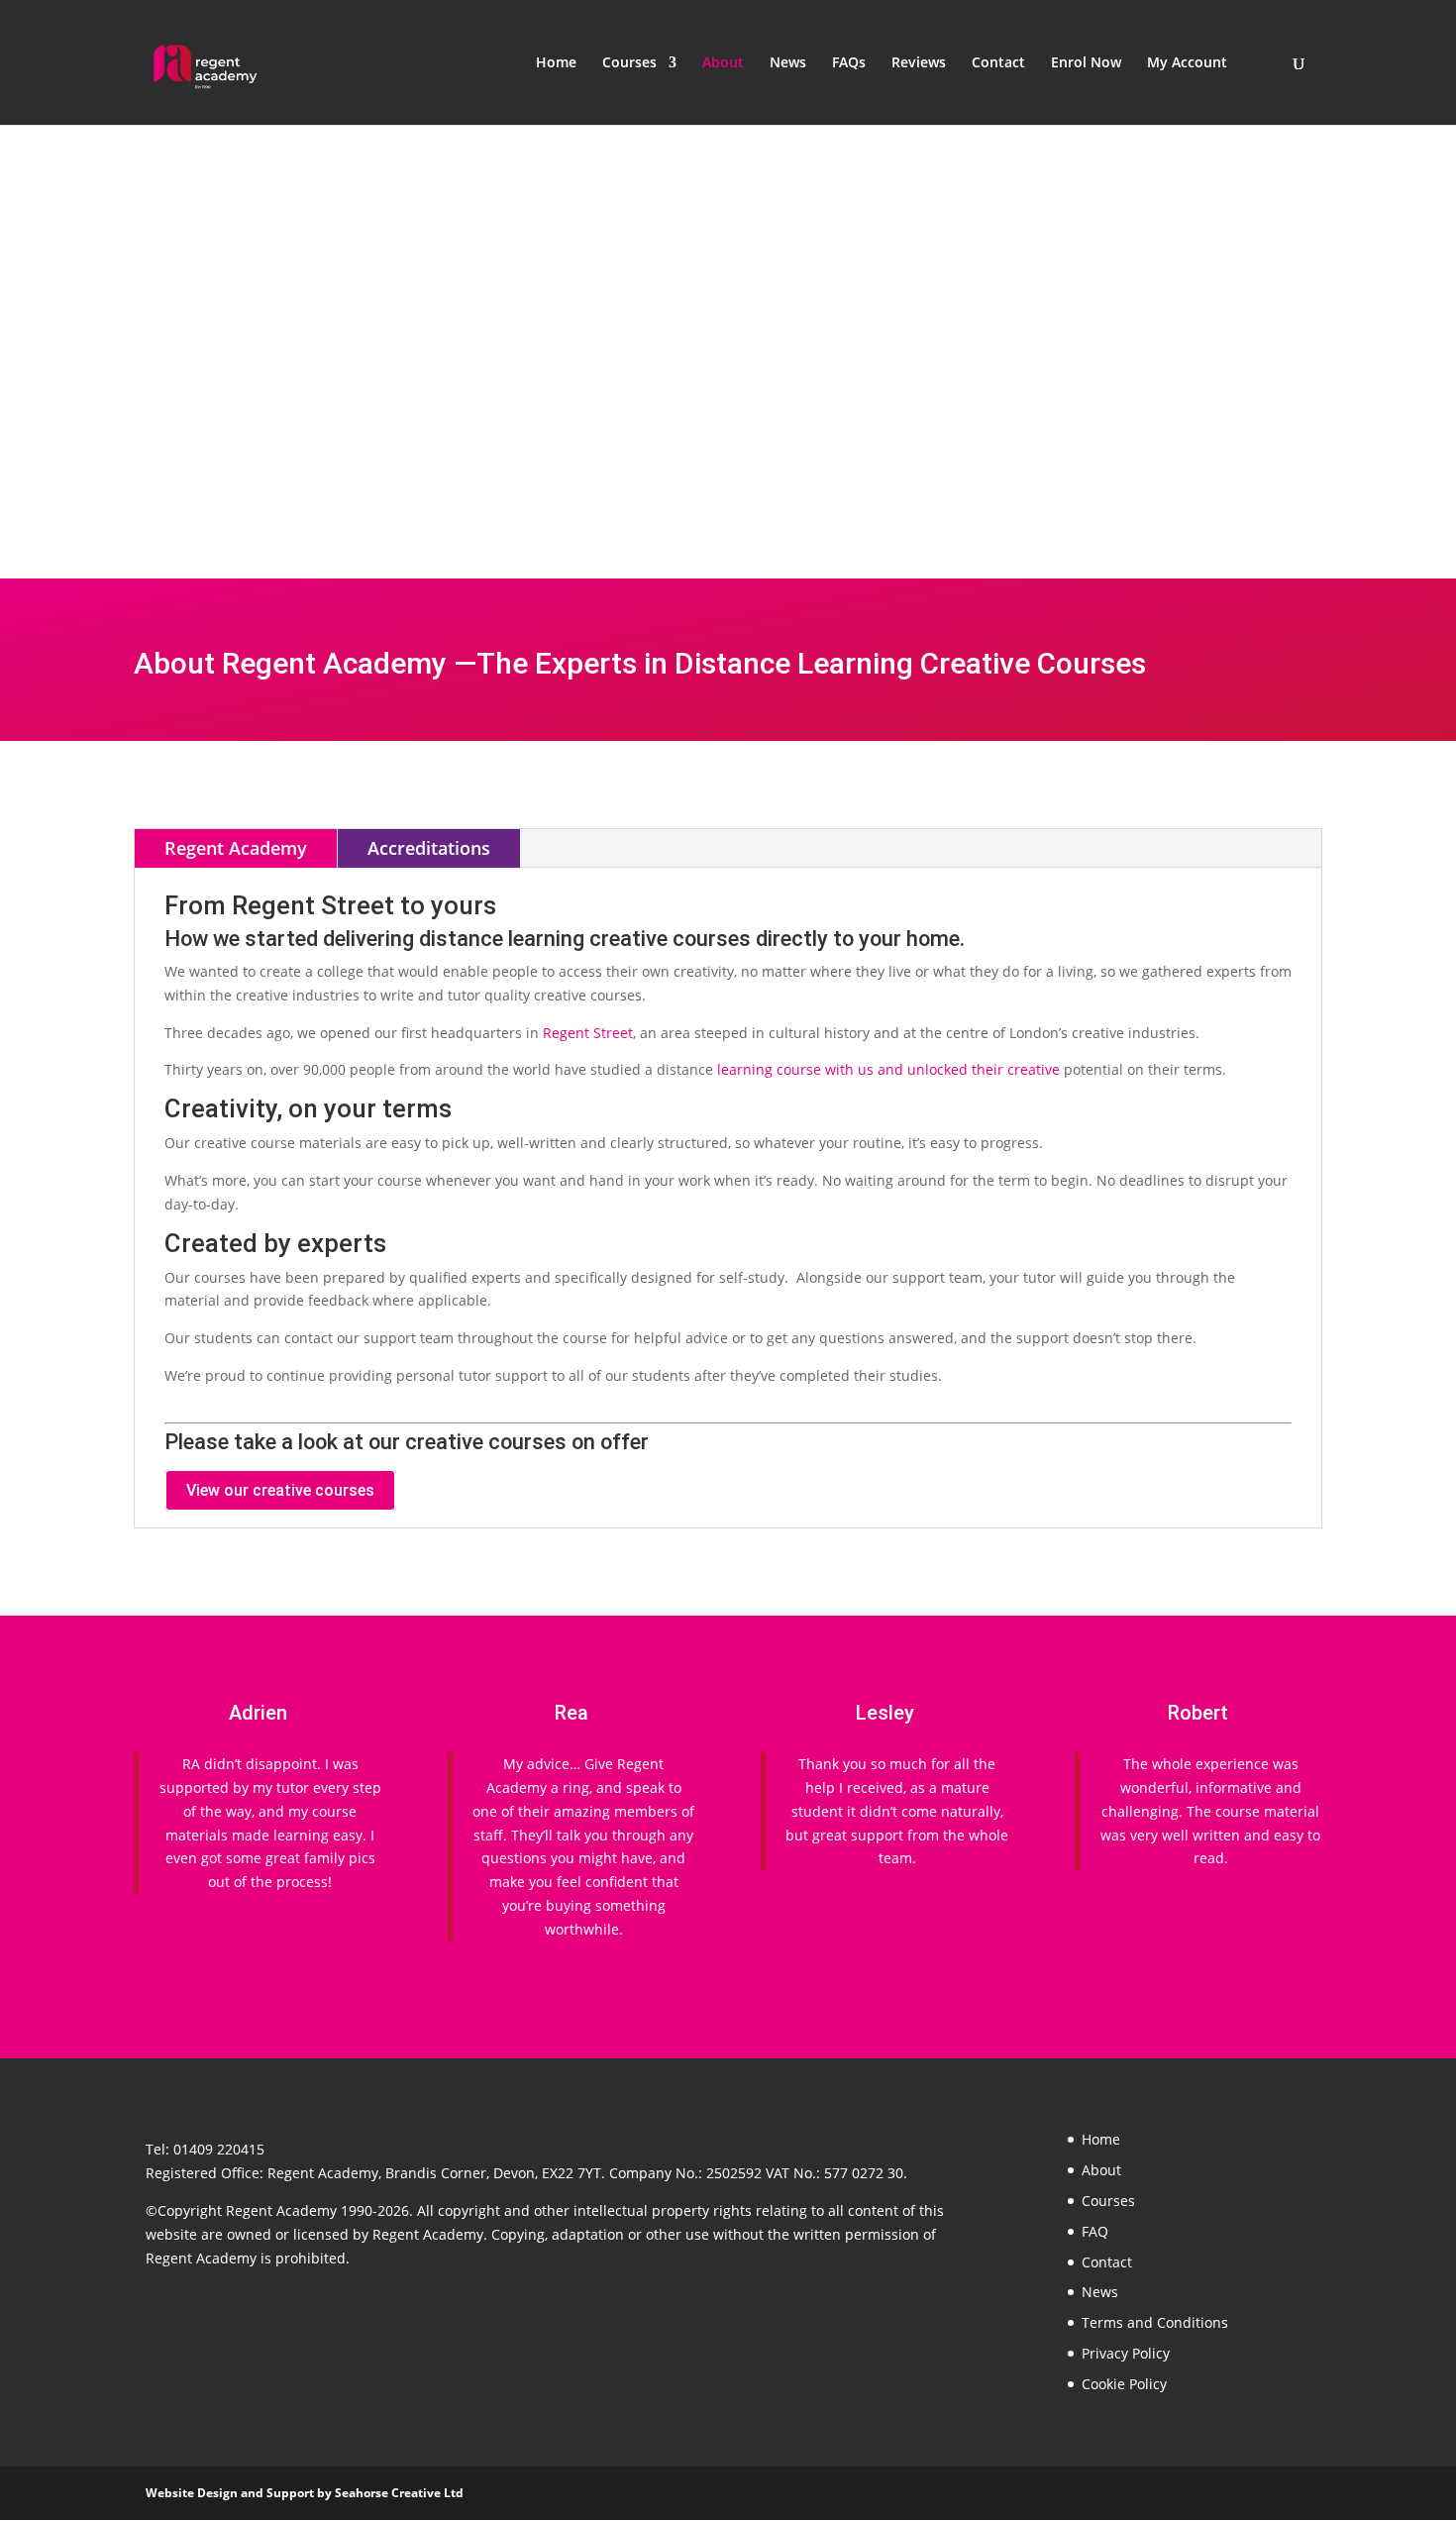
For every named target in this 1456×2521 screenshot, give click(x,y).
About (723, 63)
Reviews (919, 63)
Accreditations (429, 848)
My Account (1187, 63)
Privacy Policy (1126, 2353)
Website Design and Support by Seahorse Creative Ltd (305, 2493)
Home (556, 63)
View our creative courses (280, 1490)
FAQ (1095, 2231)
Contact (998, 63)
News (788, 63)
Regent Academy (236, 848)
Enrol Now (1086, 63)
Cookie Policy (1124, 2384)
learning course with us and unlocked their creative (888, 1069)
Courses (629, 63)
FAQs (849, 63)
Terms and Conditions (1155, 2322)
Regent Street (588, 1033)
